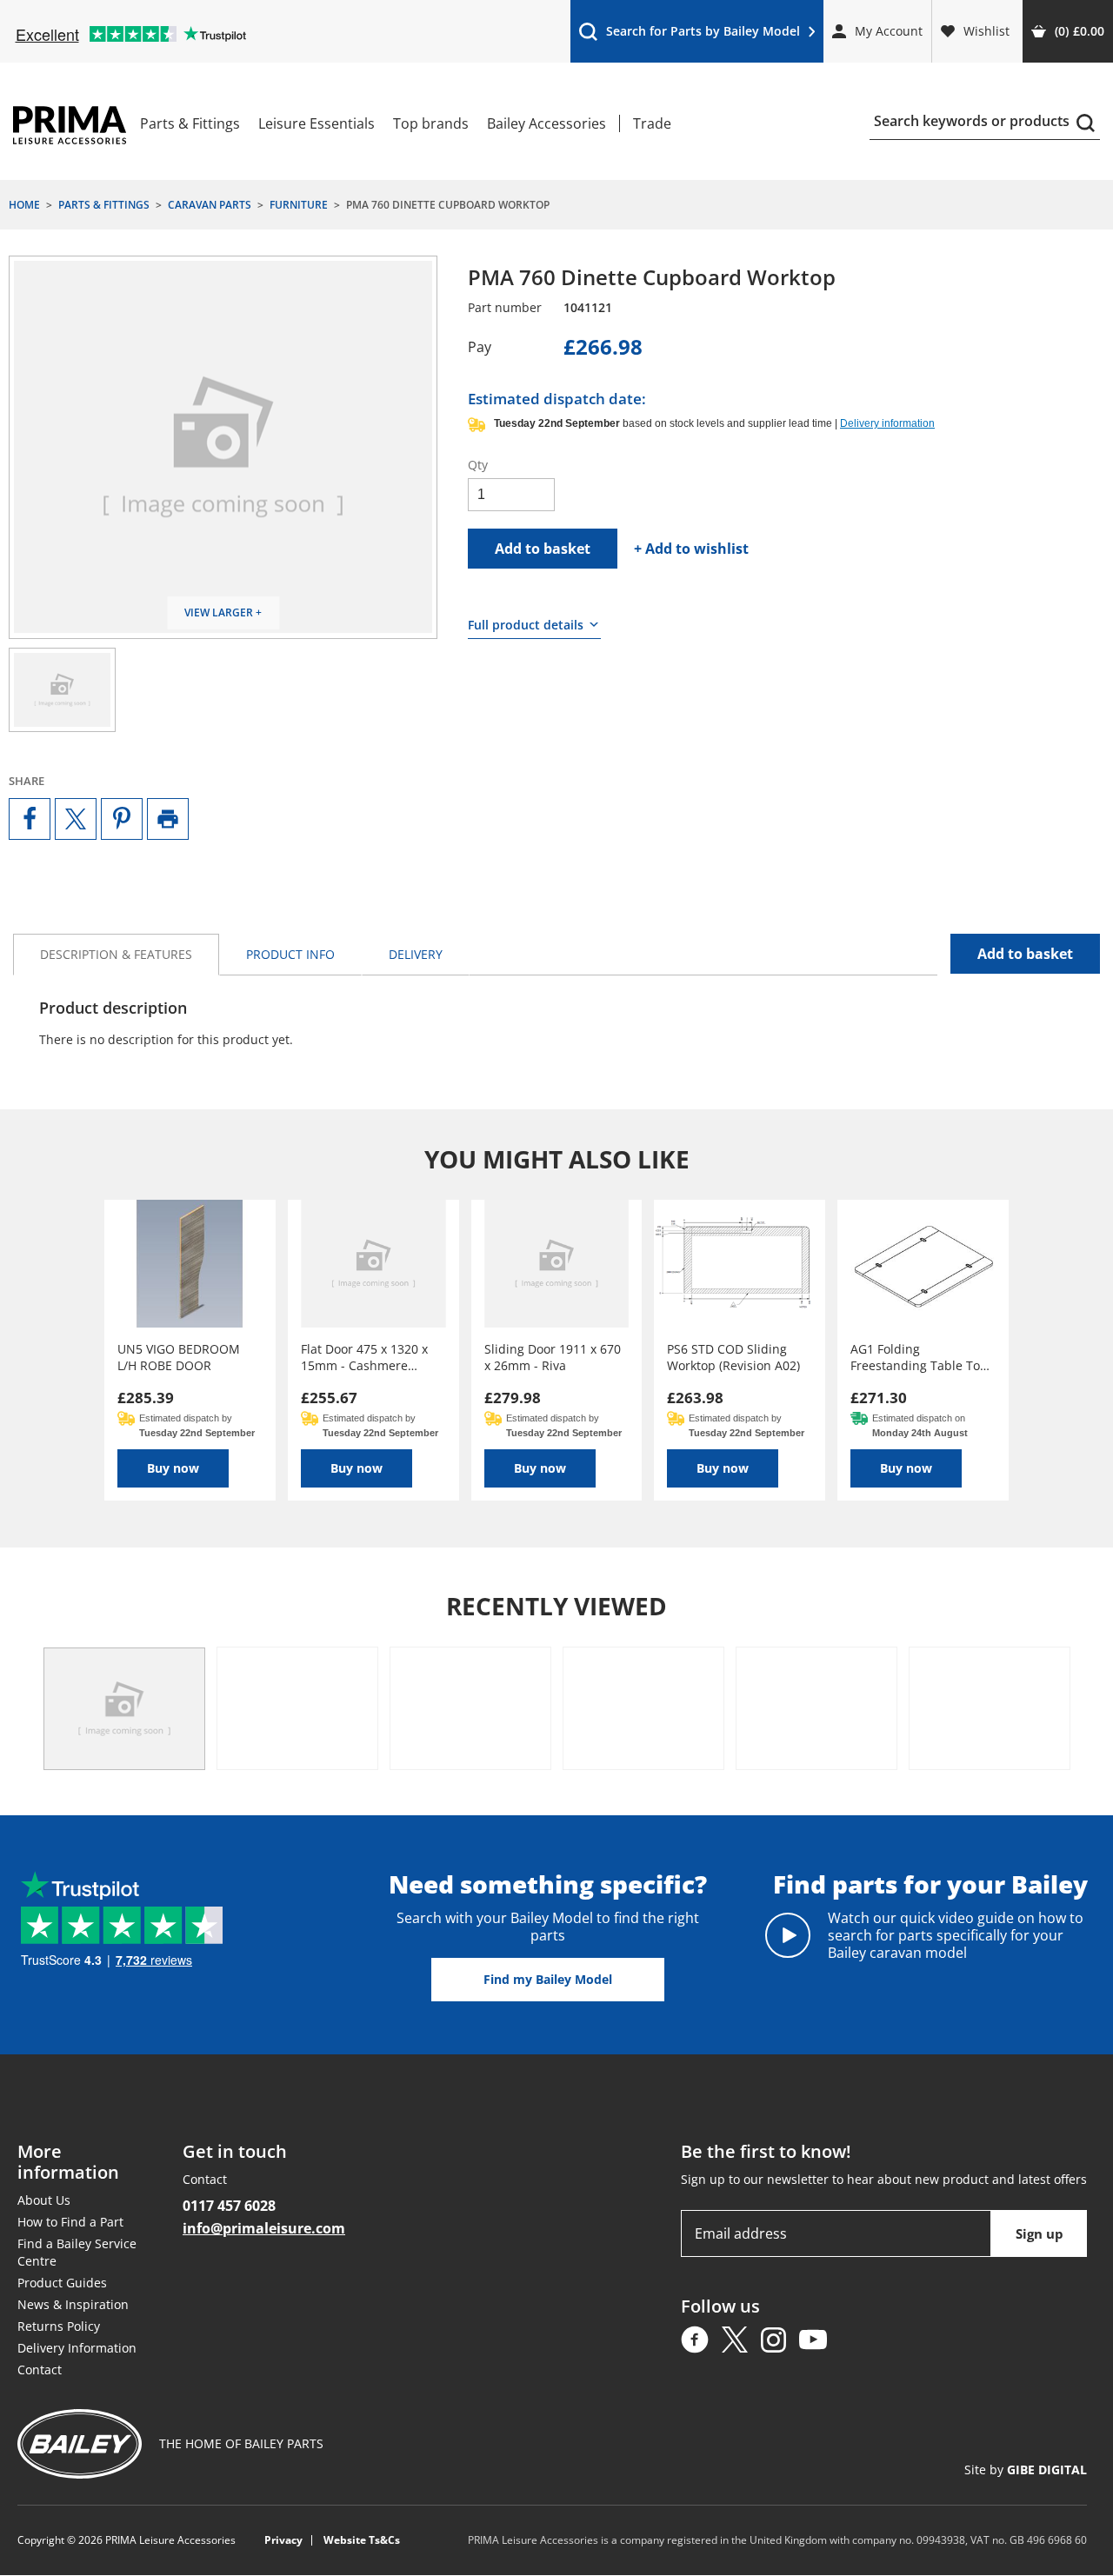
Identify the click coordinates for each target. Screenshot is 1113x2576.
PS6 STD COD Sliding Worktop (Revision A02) (733, 1357)
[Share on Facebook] (30, 819)
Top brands (431, 123)
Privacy (283, 2541)
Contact (40, 2370)
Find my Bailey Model (548, 1979)
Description (116, 954)
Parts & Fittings (190, 123)
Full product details (526, 625)
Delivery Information (77, 2348)
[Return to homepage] (70, 125)
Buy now (173, 1468)
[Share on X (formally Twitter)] (76, 819)
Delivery (416, 954)
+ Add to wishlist (691, 549)
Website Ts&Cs (362, 2541)
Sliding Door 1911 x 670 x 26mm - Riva (553, 1357)
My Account (889, 31)
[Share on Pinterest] (122, 819)
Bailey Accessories (547, 123)
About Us (44, 2200)
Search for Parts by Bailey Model (689, 35)
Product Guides (62, 2283)
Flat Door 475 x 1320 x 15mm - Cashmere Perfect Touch (364, 1357)
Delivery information (887, 423)
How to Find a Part (70, 2222)
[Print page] (168, 819)
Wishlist (986, 31)
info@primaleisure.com (264, 2228)
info (290, 954)
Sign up (1040, 2233)
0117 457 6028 (229, 2206)
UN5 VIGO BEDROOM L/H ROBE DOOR (179, 1357)
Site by (1026, 2470)
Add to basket (543, 549)
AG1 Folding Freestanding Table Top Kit (919, 1357)
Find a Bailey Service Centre (77, 2252)
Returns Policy (59, 2326)
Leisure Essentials (317, 123)
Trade (652, 123)
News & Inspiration (73, 2304)
